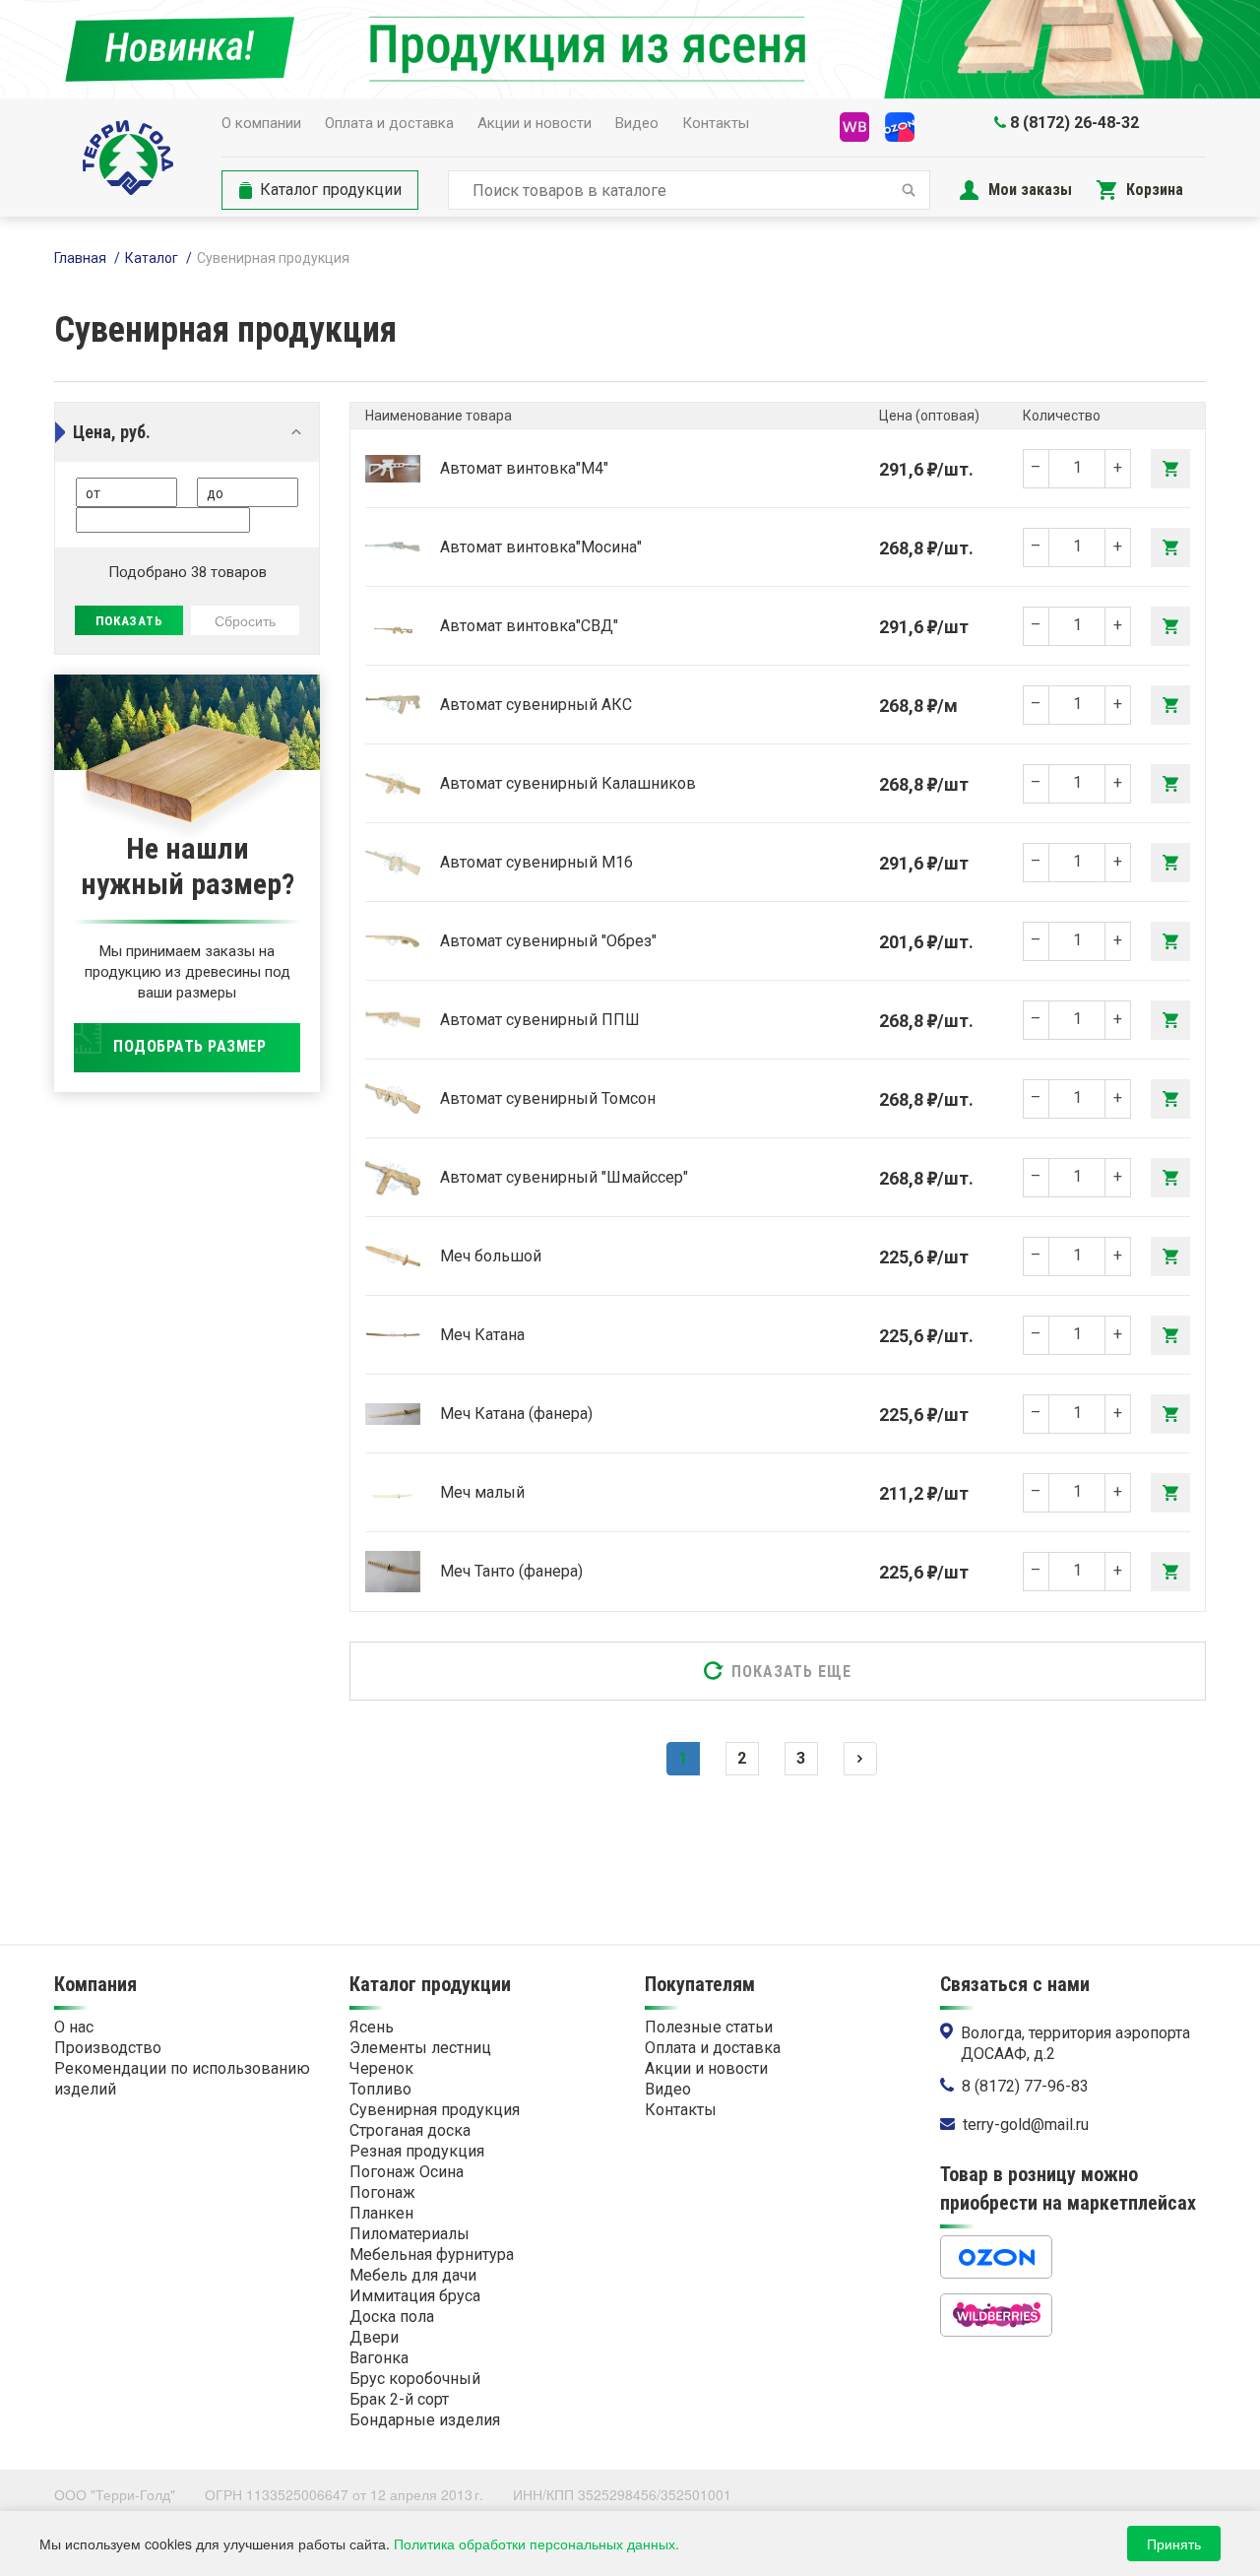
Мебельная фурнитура (432, 2254)
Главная (80, 258)
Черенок (381, 2068)
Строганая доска (410, 2130)
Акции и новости (535, 123)
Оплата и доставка (389, 123)
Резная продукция (417, 2151)
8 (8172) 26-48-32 (1074, 123)
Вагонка (379, 2358)
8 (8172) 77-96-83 (1025, 2086)
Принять (1174, 2544)
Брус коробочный (415, 2379)
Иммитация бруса (415, 2296)
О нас (74, 2027)
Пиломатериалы (409, 2234)
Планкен (381, 2213)
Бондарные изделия (425, 2420)
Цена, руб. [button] (112, 432)
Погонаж (382, 2192)
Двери (374, 2337)
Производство (108, 2048)
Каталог (152, 258)
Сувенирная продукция (435, 2110)
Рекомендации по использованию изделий (182, 2079)
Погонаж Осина (407, 2172)
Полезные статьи (709, 2027)
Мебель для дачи (413, 2275)
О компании (261, 123)
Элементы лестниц (420, 2048)
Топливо (380, 2089)
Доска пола (392, 2317)
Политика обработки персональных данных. (536, 2544)
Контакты (716, 123)
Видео (637, 123)
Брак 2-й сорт (399, 2399)
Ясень (372, 2027)
